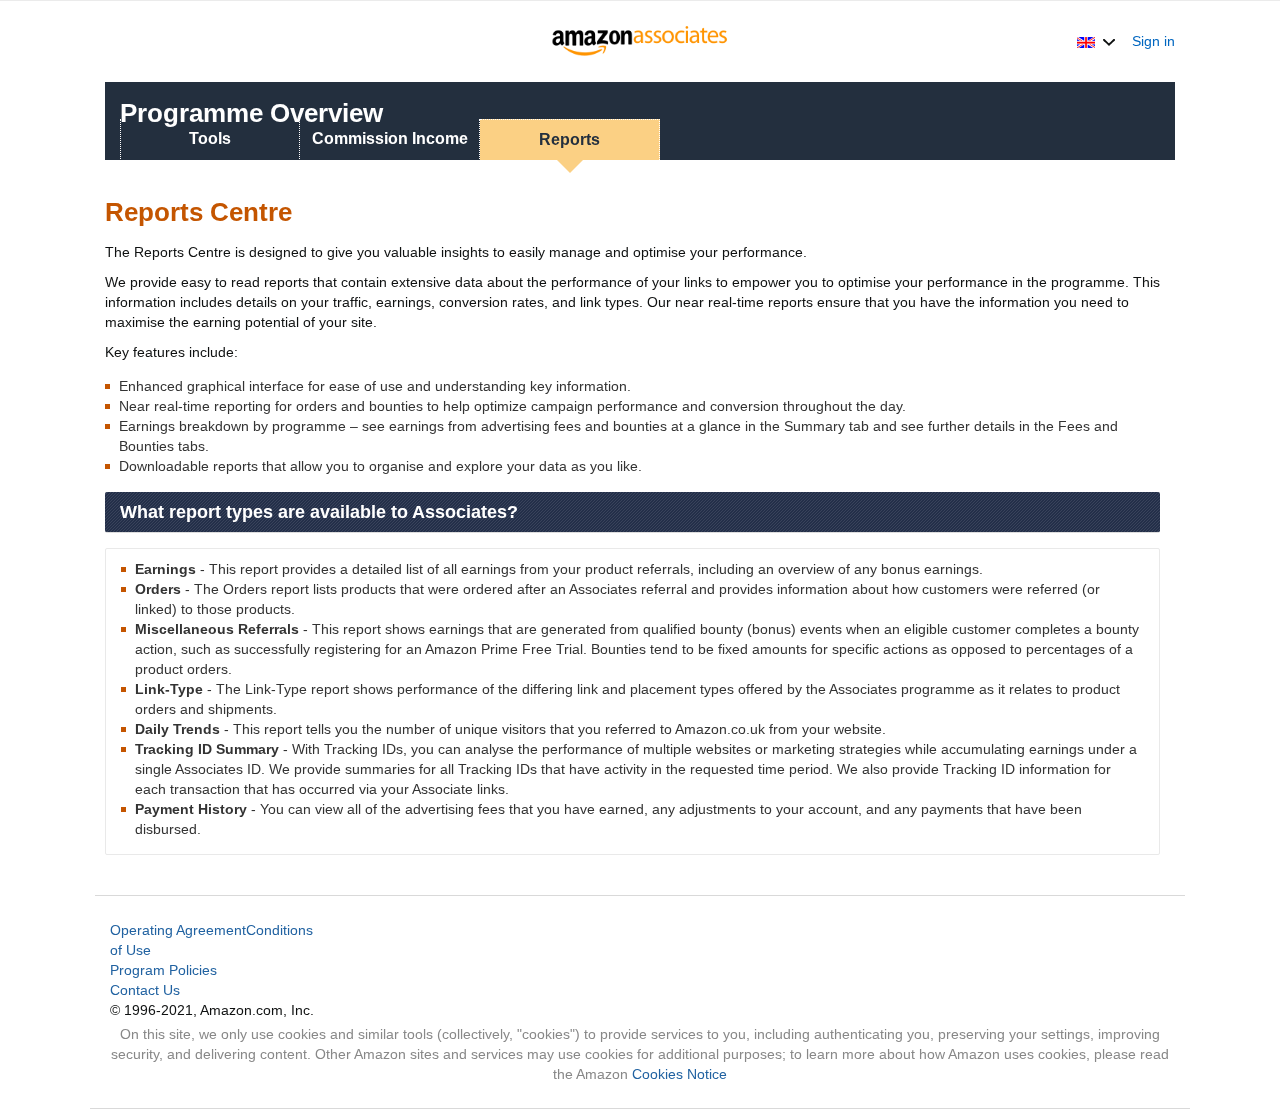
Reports (569, 139)
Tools (210, 138)
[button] (1096, 41)
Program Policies (163, 970)
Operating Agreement (178, 930)
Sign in (1153, 41)
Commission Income (390, 138)
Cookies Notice (679, 1074)
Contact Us (145, 990)
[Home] (640, 41)
